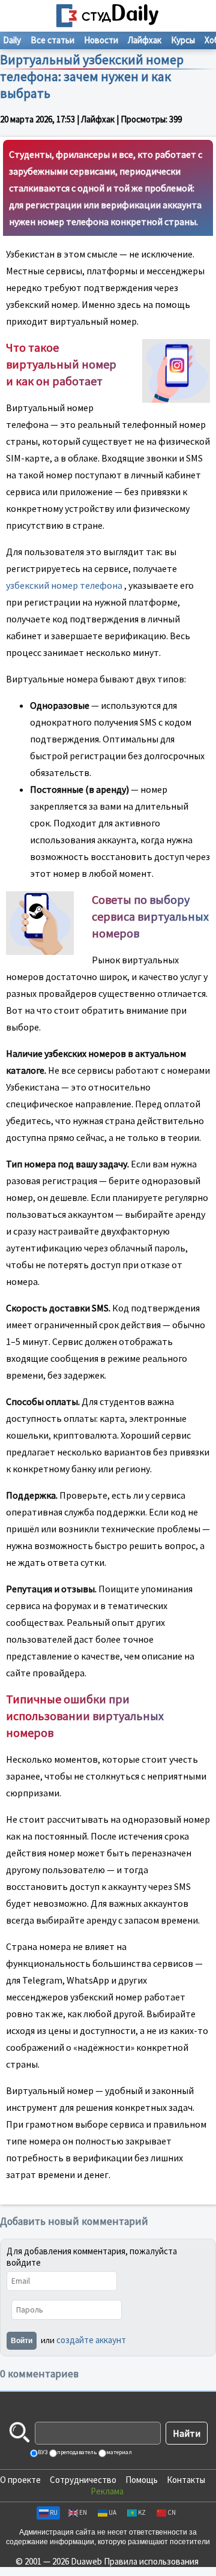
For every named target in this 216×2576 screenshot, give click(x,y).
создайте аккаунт (91, 2340)
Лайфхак (145, 40)
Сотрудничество (83, 2480)
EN (83, 2512)
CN (172, 2512)
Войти (22, 2341)
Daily (12, 40)
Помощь (142, 2480)
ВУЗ (42, 2452)
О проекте (20, 2480)
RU (54, 2512)
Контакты (186, 2480)
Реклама (107, 2491)
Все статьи (52, 40)
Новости (101, 40)
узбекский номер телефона (64, 585)
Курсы (183, 40)
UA (112, 2512)
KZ (142, 2512)
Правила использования (151, 2561)
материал (118, 2452)
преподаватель (76, 2452)
